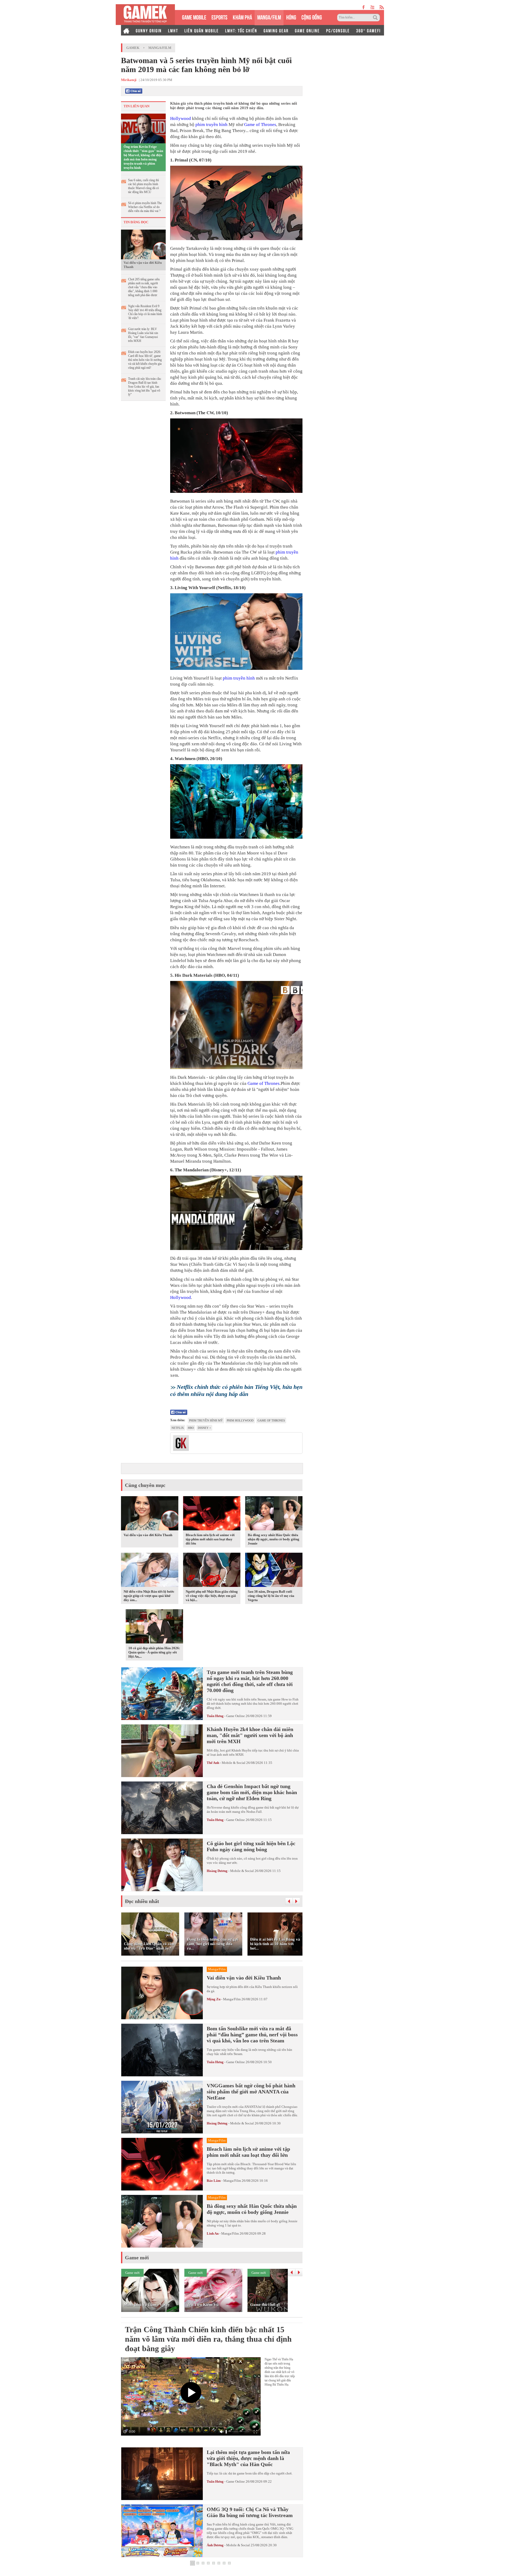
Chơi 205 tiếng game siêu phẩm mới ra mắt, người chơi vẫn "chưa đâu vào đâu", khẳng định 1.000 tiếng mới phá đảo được (144, 287)
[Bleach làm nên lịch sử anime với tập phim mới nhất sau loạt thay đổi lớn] (212, 1514)
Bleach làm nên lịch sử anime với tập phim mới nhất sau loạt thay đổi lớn (210, 1539)
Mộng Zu (214, 1999)
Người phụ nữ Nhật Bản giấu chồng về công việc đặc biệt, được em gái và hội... (212, 1596)
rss (382, 7)
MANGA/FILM (269, 17)
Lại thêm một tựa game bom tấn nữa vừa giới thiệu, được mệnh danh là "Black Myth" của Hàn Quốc (248, 2458)
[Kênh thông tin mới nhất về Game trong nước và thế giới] (145, 15)
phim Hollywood (240, 1420)
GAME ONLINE (307, 30)
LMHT (173, 30)
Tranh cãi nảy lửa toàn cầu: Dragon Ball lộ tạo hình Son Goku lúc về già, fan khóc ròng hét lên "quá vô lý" (145, 387)
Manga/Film (160, 48)
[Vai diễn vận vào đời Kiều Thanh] (143, 244)
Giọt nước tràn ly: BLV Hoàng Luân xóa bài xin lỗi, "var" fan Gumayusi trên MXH (143, 335)
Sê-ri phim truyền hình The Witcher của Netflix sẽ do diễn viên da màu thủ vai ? (145, 207)
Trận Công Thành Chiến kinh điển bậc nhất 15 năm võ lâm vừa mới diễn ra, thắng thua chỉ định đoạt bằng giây (208, 2339)
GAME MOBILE (194, 17)
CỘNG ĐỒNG (312, 17)
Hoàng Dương (217, 1871)
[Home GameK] (126, 30)
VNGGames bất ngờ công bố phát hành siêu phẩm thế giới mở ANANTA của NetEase (251, 2092)
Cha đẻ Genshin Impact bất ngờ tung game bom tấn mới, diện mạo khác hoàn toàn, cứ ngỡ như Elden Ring (252, 1792)
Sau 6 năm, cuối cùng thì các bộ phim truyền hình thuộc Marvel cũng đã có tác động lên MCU (143, 186)
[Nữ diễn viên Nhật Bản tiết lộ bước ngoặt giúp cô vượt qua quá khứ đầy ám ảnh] (150, 1571)
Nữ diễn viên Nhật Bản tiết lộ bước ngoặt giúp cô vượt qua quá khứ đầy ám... (149, 1596)
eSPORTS (219, 17)
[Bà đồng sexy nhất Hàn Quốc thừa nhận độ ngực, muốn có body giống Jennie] (274, 1514)
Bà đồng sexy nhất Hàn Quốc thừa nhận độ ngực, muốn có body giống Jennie (274, 1539)
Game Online (236, 1716)
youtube (372, 7)
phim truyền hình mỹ (206, 1420)
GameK (133, 48)
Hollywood (181, 118)
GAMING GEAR (276, 30)
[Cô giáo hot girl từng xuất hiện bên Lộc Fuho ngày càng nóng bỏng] (162, 1865)
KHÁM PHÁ (242, 17)
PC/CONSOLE (338, 30)
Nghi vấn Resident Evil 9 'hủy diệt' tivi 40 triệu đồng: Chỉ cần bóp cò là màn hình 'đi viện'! (145, 312)
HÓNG (291, 17)
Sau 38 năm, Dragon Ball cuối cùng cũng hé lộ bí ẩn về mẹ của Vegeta (271, 1596)
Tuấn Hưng (215, 1716)
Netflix (178, 1428)
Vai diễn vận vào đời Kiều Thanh (143, 265)
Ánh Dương (215, 2545)
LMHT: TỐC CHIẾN (241, 30)
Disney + (204, 1428)
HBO (191, 1428)
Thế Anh (213, 1763)
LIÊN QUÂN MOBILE (202, 30)
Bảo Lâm (214, 2181)
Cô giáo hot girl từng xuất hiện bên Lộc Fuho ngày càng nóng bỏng (251, 1846)
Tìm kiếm (376, 18)
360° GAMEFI (368, 30)
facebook (364, 7)
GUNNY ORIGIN (149, 30)
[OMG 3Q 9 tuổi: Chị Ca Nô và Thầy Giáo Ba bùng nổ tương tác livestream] (162, 2531)
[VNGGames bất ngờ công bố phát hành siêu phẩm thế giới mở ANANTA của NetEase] (162, 2107)
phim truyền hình (211, 125)
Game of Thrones (260, 125)
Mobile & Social (234, 1763)
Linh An (213, 2233)
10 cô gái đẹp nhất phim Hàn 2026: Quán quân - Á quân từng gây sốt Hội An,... (154, 1652)
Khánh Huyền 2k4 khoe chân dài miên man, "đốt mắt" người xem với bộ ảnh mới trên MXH (250, 1735)
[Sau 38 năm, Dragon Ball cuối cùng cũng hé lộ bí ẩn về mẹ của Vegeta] (274, 1571)
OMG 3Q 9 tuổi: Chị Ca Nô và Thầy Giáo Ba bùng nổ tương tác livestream (250, 2512)
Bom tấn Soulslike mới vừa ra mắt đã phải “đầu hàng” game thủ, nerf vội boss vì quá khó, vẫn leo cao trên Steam (252, 2035)
